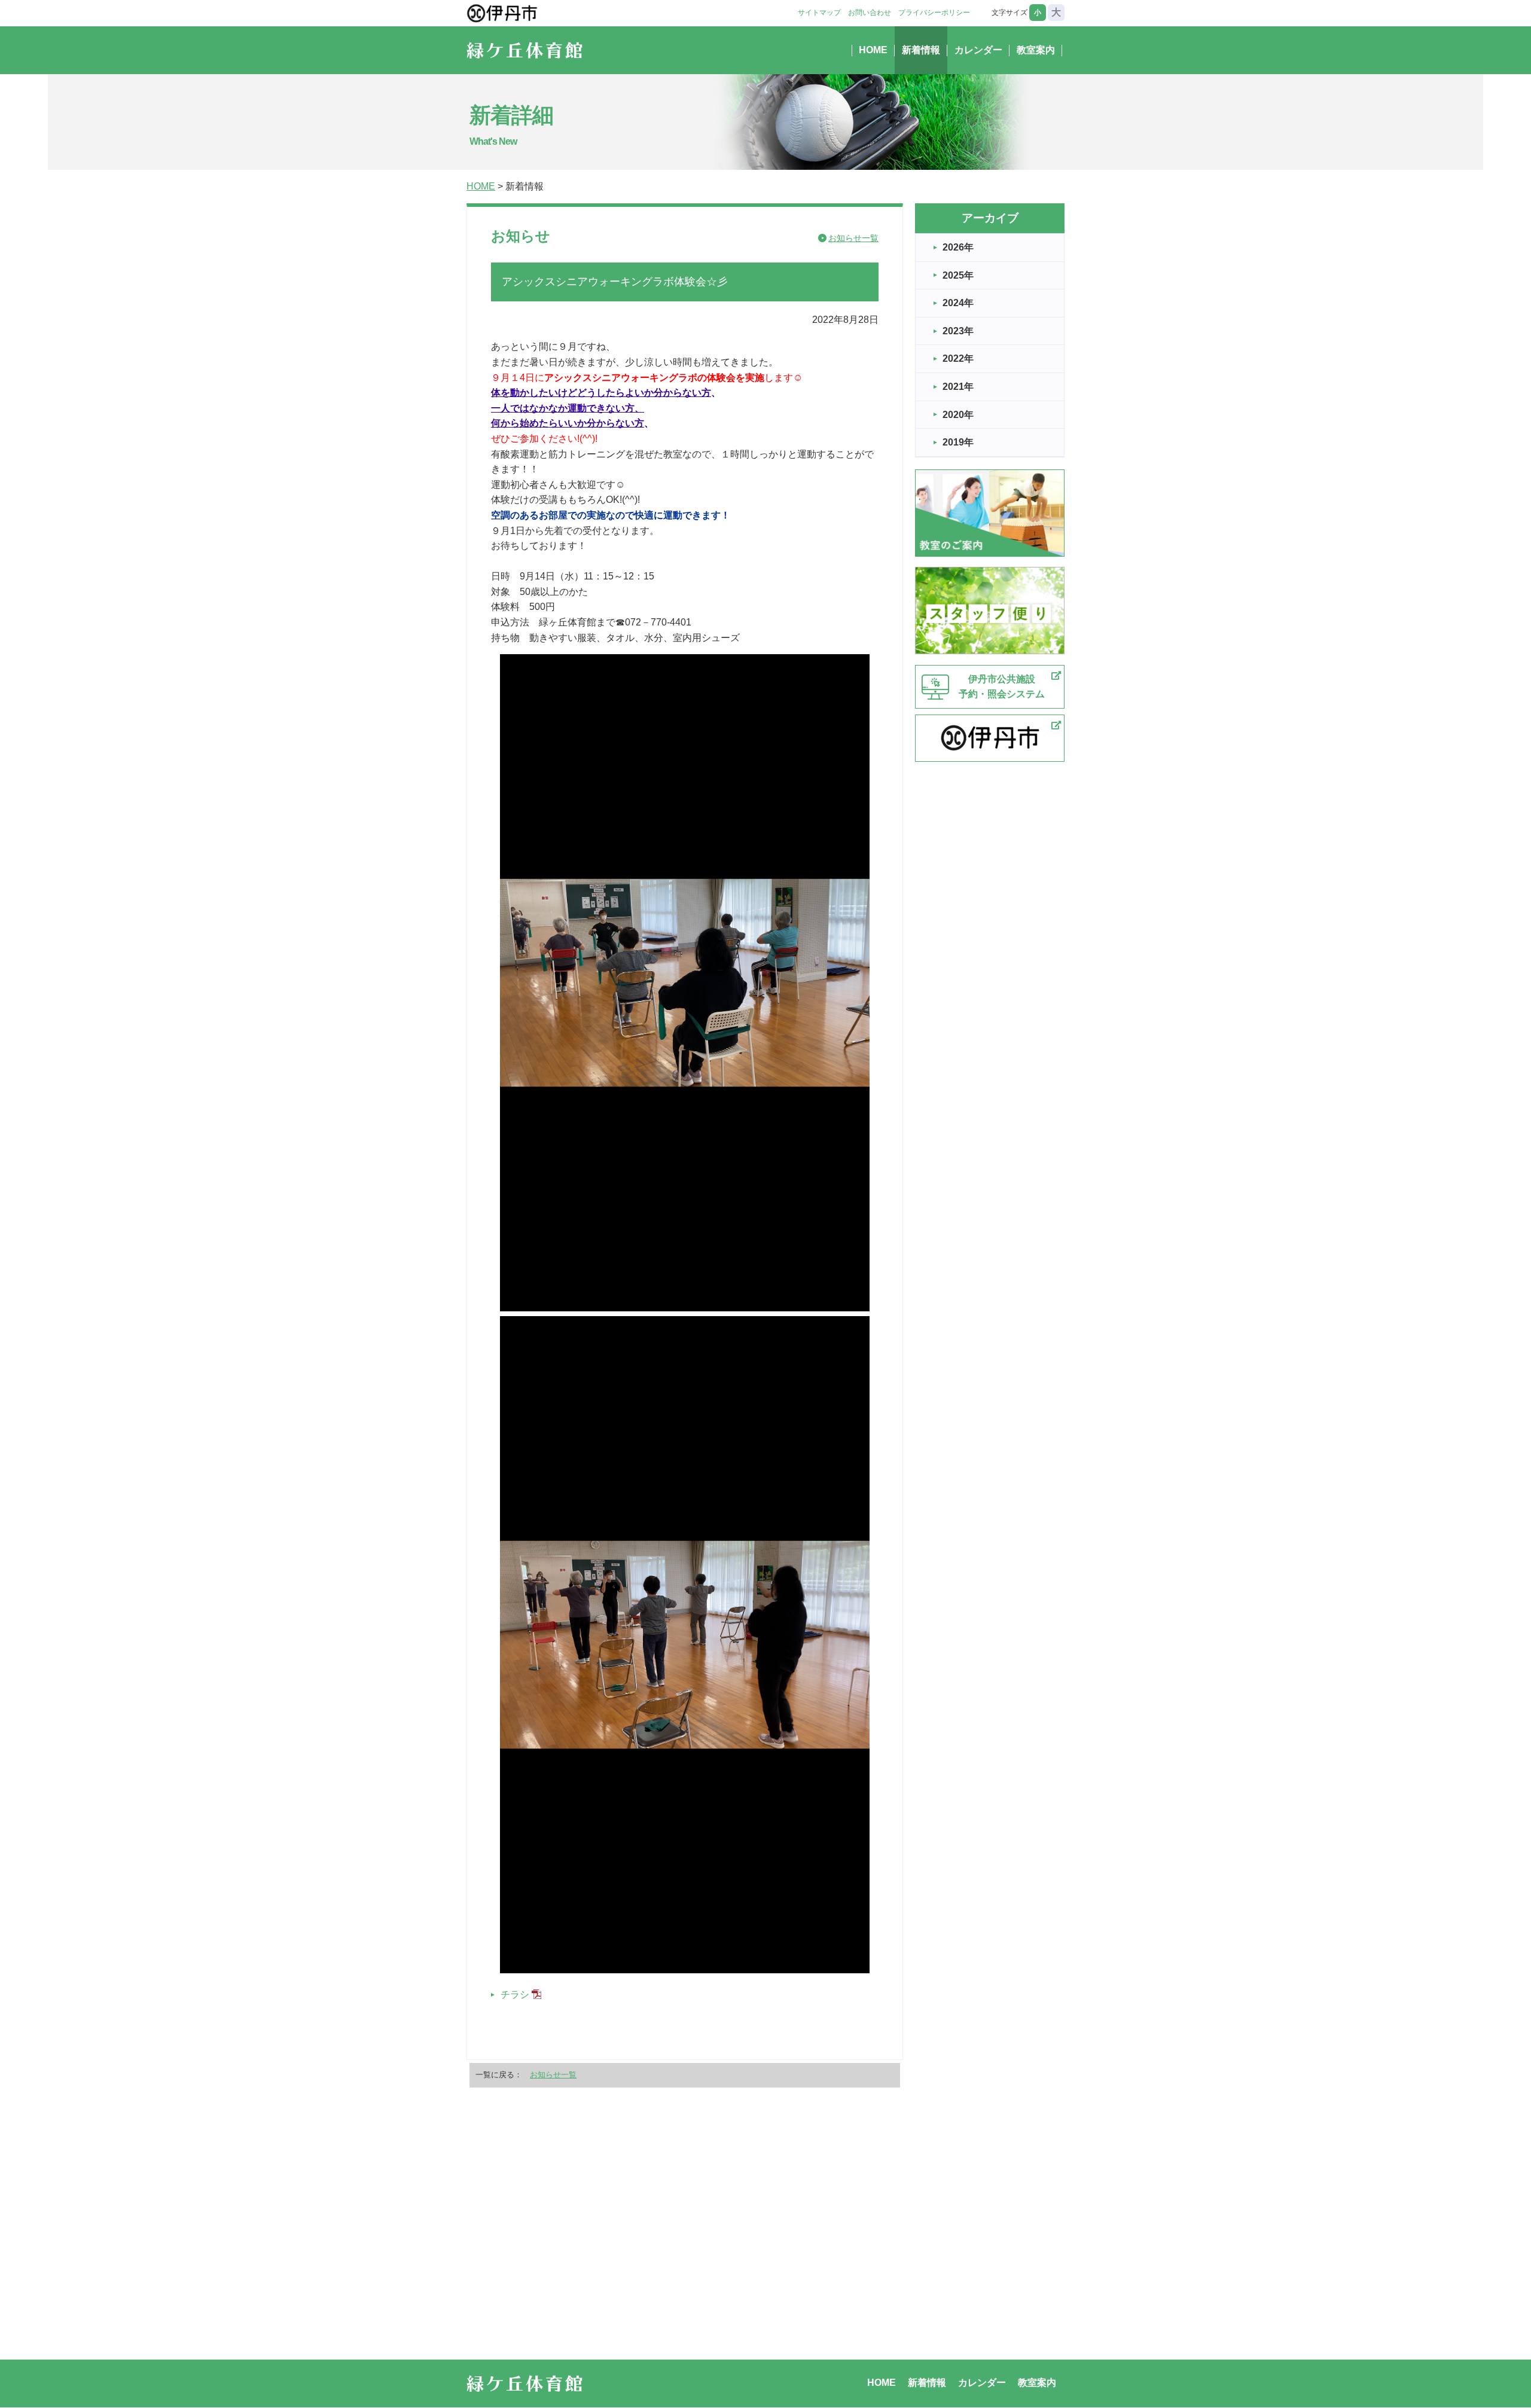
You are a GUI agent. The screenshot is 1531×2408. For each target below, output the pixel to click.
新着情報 (921, 50)
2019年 (958, 442)
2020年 (958, 415)
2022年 (958, 358)
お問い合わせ (870, 13)
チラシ (515, 1995)
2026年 (958, 247)
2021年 (958, 387)
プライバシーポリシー (934, 13)
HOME (873, 50)
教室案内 (1036, 50)
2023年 (958, 331)
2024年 (958, 303)
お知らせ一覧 (853, 238)
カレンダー (978, 50)
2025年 (958, 275)
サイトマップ (819, 13)
